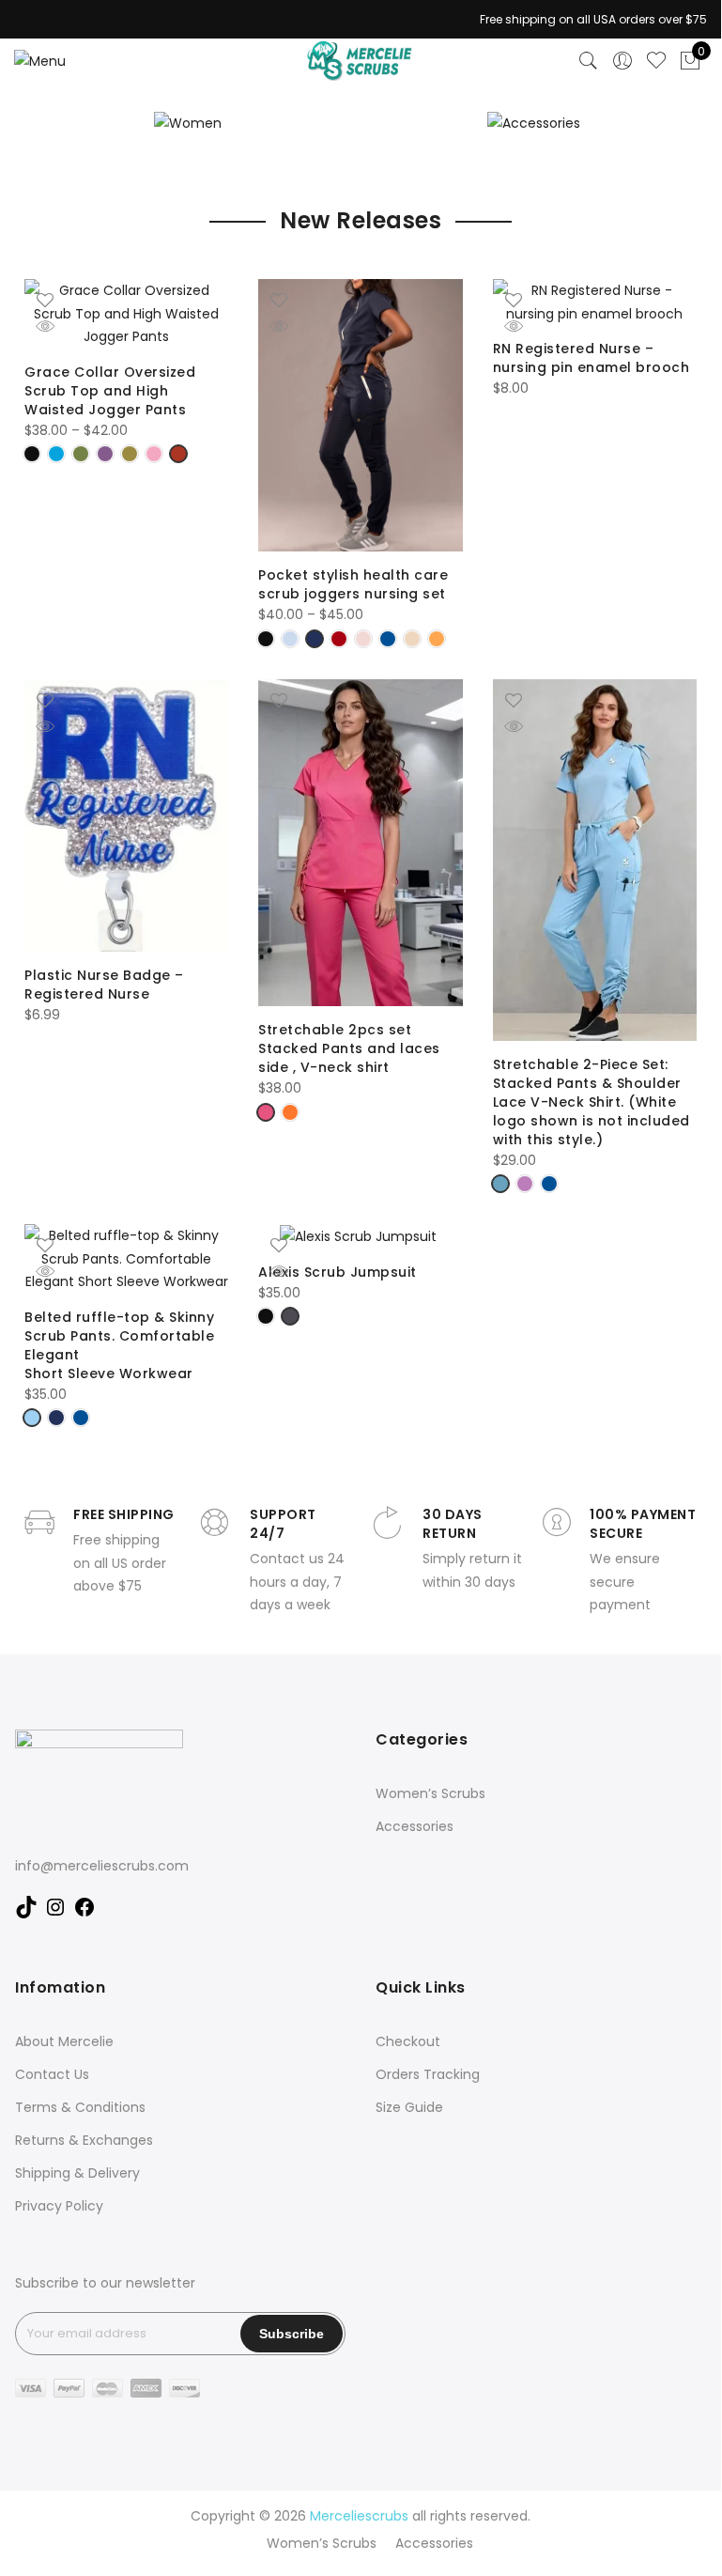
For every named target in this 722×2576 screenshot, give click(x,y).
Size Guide (409, 2107)
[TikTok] (26, 1914)
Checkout (408, 2041)
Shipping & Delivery (77, 2173)
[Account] (622, 61)
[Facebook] (84, 1914)
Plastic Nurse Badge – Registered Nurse (104, 985)
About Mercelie (64, 2041)
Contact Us (52, 2074)
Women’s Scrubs (430, 1793)
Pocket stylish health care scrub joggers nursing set (354, 584)
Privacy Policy (59, 2206)
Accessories (415, 1826)
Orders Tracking (428, 2074)
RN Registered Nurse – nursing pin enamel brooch (591, 358)
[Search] (589, 61)
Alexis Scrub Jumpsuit (339, 1272)
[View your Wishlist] (656, 61)
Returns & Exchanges (84, 2140)
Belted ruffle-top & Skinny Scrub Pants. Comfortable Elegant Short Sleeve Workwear (119, 1345)
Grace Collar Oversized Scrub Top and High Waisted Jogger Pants (110, 391)
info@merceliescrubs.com (102, 1866)
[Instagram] (55, 1914)
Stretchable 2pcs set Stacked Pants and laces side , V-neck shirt (349, 1048)
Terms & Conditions (80, 2107)
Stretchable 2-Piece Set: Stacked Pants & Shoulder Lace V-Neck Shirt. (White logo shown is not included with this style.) (591, 1102)
